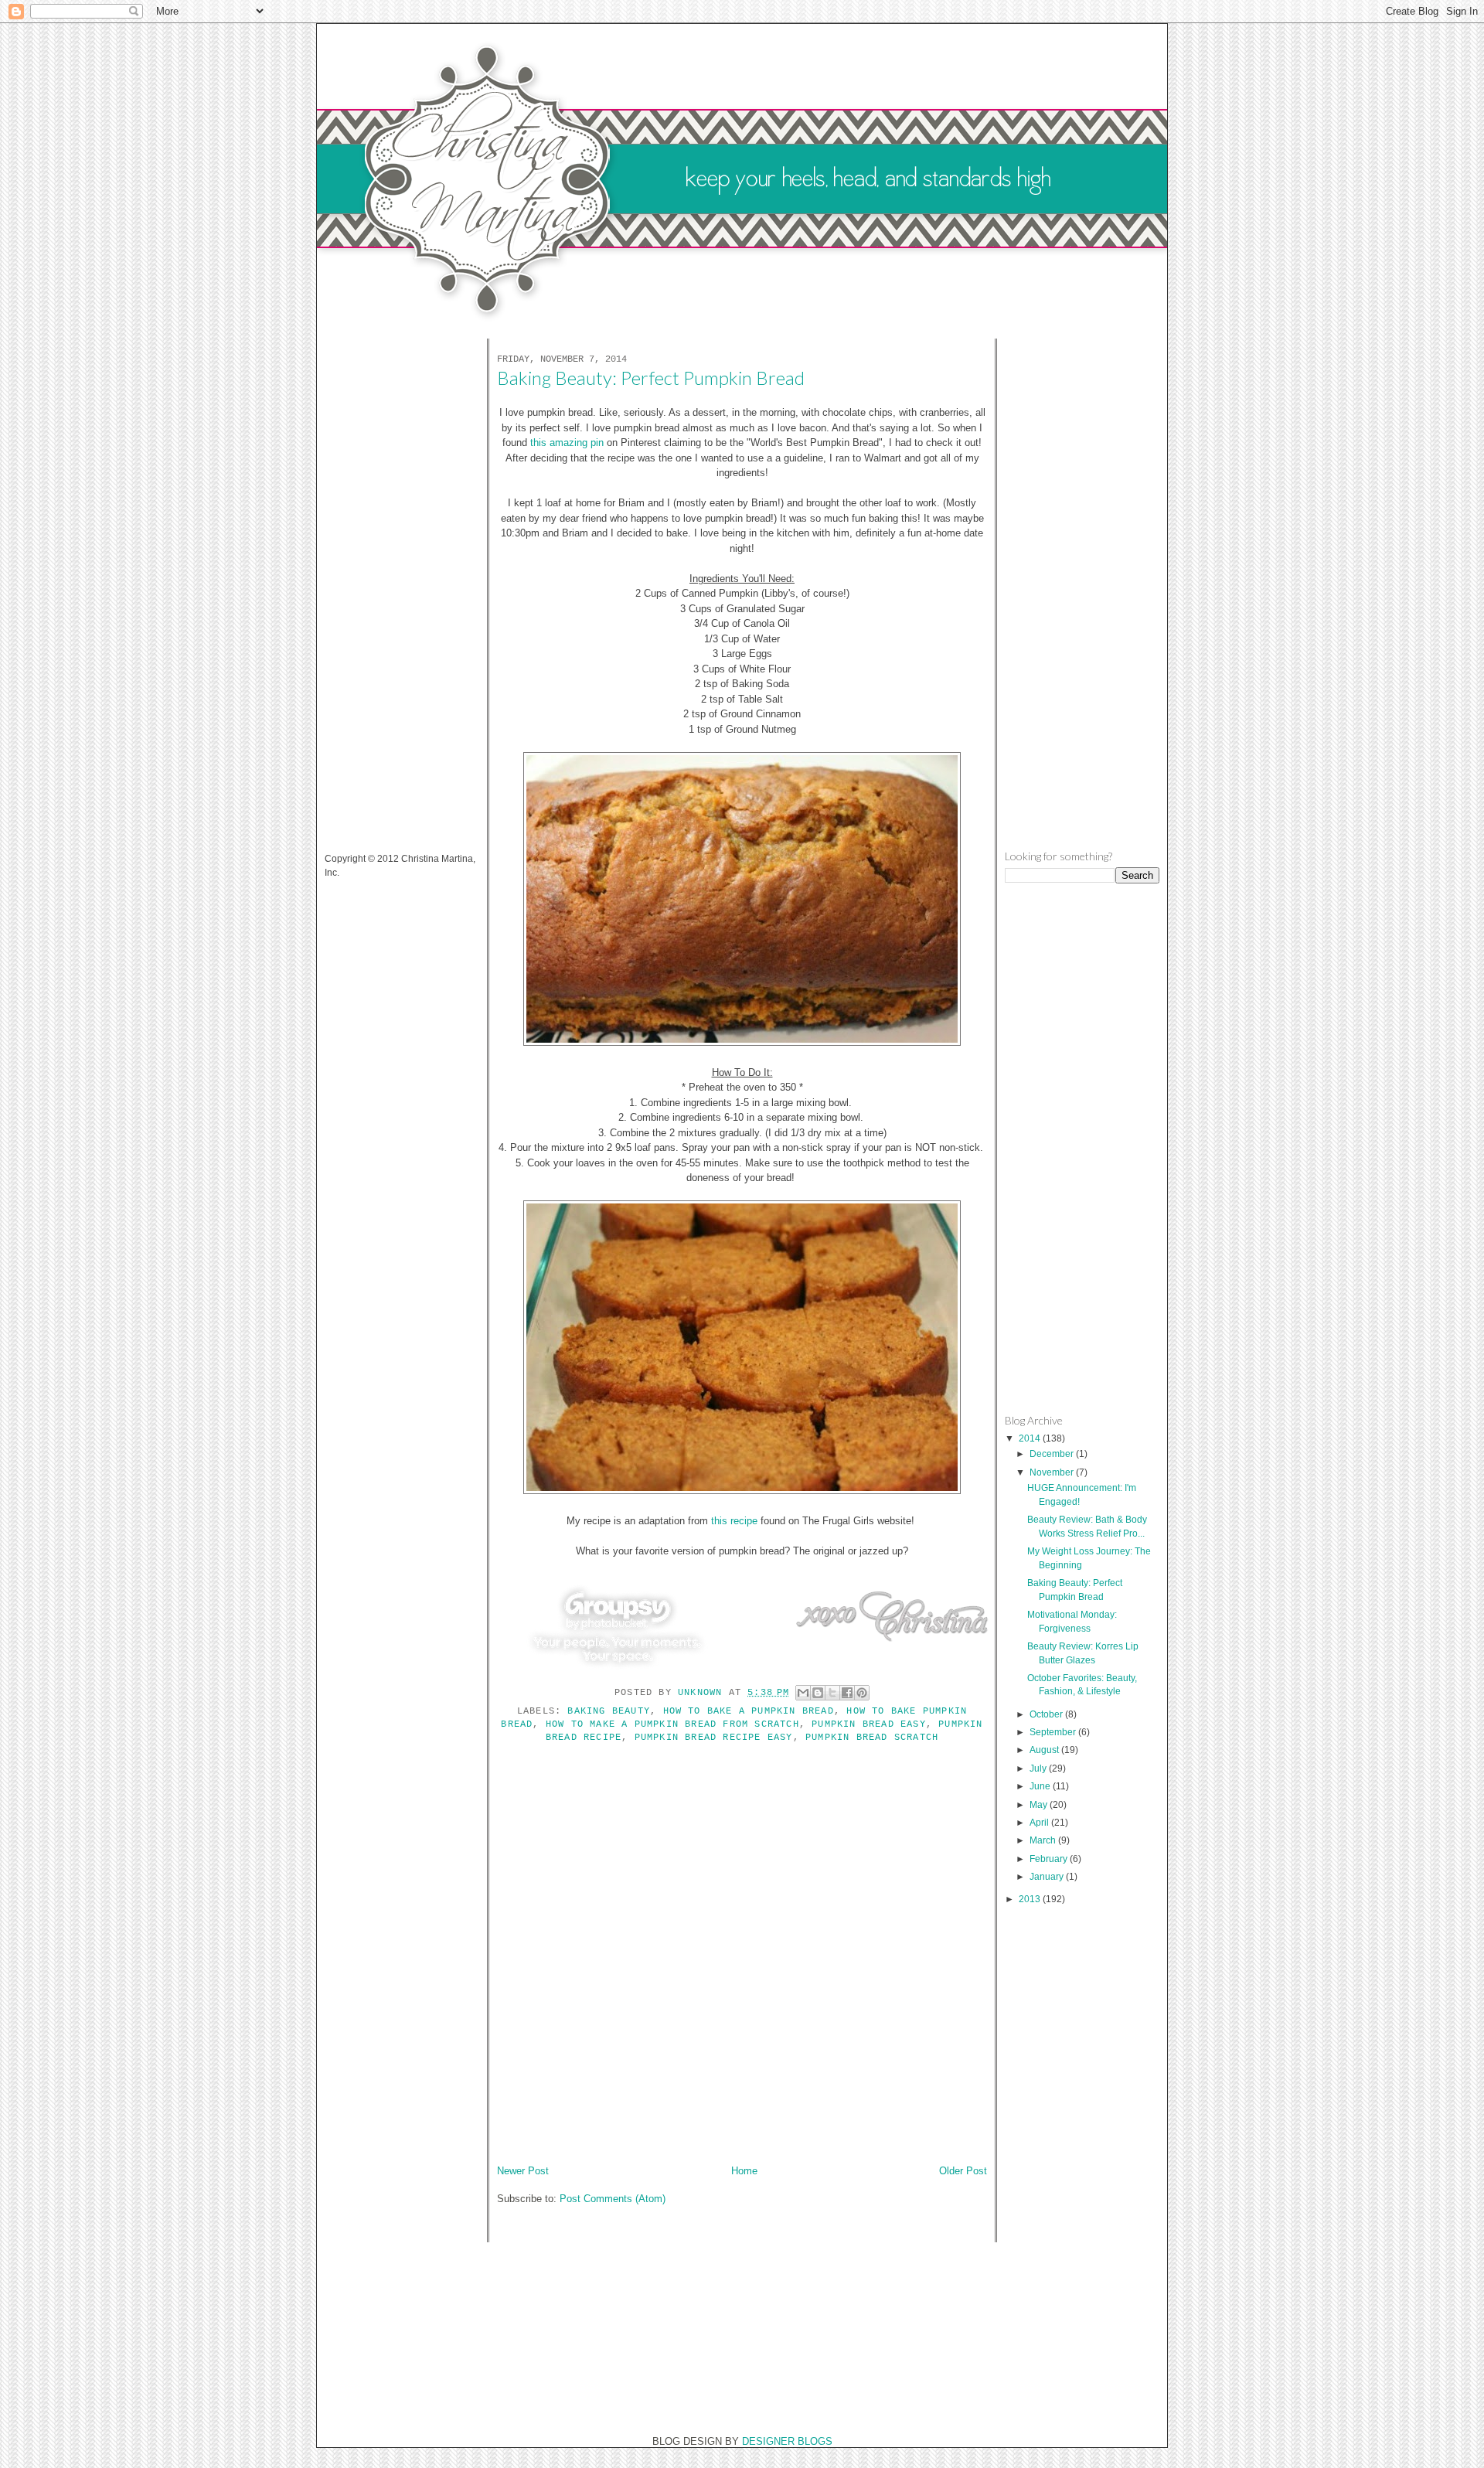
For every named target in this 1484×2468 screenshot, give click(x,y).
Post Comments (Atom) (613, 2199)
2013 (1031, 1899)
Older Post (963, 2171)
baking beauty (609, 1711)
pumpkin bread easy (869, 1724)
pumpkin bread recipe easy (714, 1738)
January (1048, 1876)
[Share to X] (832, 1693)
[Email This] (803, 1693)
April (1040, 1822)
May (1040, 1804)
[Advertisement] (386, 586)
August (1045, 1750)
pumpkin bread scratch (872, 1738)
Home (744, 2171)
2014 (1031, 1438)
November (1053, 1472)
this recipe (734, 1521)
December (1053, 1454)
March (1044, 1840)
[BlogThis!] (818, 1693)
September (1054, 1732)
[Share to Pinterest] (862, 1693)
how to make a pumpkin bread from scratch (672, 1724)
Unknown (703, 1693)
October (1047, 1714)
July (1039, 1768)
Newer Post (523, 2171)
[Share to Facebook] (847, 1693)
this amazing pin (567, 443)
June (1041, 1786)
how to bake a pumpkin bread (749, 1711)
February (1050, 1859)
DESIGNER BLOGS (787, 2441)
